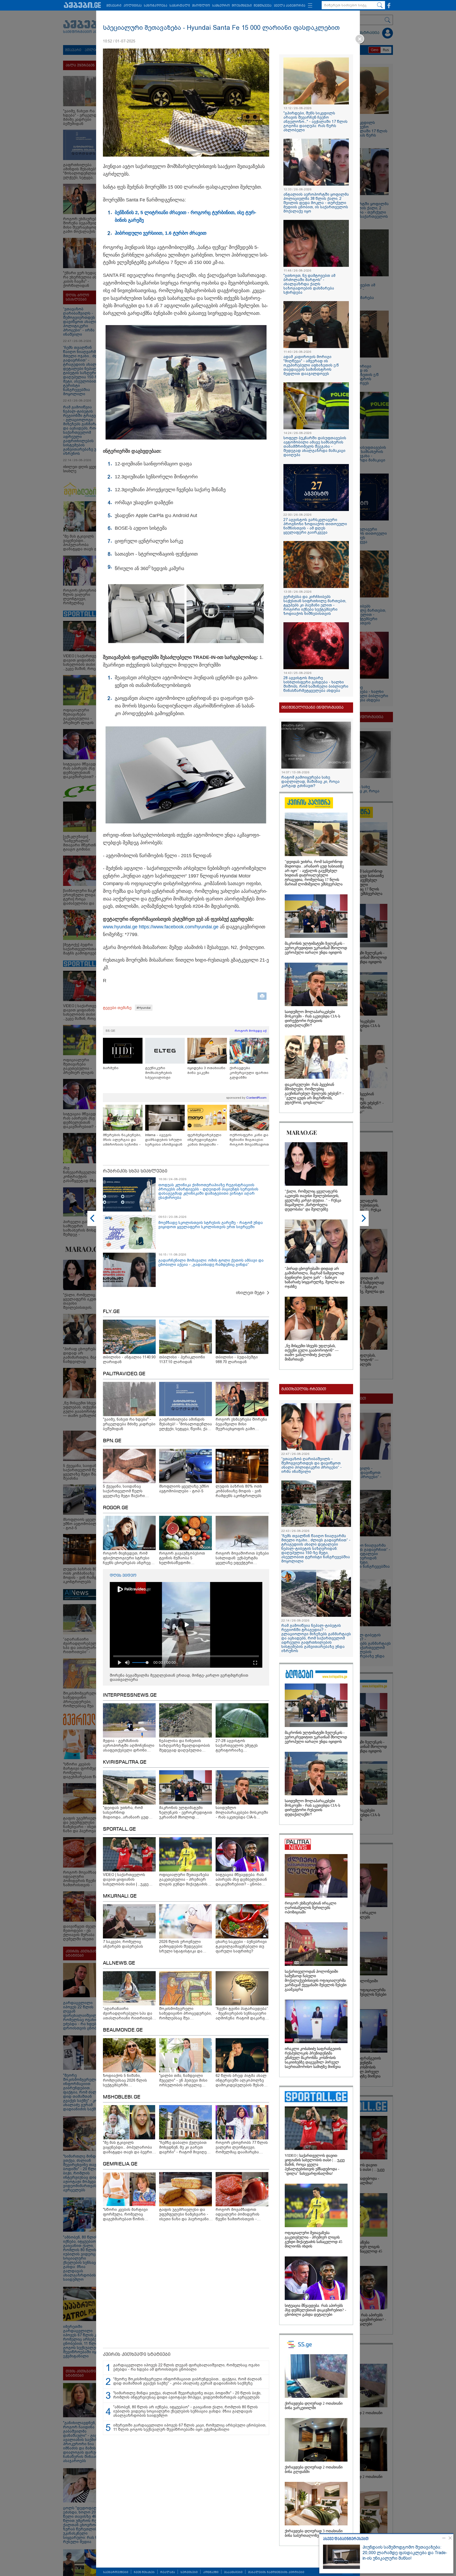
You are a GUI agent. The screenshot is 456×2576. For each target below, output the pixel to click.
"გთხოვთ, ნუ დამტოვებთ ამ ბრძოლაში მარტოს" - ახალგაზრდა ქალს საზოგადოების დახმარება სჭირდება (309, 284)
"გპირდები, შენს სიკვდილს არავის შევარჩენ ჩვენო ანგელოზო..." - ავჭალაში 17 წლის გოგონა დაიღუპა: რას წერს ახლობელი (315, 122)
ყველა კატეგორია (290, 6)
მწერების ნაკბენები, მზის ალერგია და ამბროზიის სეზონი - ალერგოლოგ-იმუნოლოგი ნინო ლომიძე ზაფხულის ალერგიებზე (122, 1140)
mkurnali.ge (120, 1896)
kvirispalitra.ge (125, 1762)
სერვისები (189, 2572)
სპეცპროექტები (116, 2572)
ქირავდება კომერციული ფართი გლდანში (249, 1073)
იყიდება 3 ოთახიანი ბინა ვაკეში (206, 1070)
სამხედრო (221, 6)
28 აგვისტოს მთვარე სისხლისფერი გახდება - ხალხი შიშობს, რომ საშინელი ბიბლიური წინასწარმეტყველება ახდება (316, 684)
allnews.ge (119, 1963)
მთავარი (114, 6)
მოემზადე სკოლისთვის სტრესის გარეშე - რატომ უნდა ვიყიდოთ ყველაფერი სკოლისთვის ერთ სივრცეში (211, 1225)
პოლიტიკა (133, 6)
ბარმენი (111, 1068)
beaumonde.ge (123, 2030)
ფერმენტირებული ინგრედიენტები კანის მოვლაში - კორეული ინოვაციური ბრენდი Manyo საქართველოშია (206, 1140)
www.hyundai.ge (120, 927)
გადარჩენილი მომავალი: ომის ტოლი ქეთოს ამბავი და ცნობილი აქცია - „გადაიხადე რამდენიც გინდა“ (211, 1262)
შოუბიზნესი (242, 6)
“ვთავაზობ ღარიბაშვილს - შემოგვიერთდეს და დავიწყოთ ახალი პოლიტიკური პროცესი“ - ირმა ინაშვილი (312, 1465)
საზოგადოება (156, 6)
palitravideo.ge (124, 1374)
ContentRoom (256, 1098)
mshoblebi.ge (122, 2097)
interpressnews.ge (130, 1695)
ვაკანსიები (233, 2572)
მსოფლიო (201, 6)
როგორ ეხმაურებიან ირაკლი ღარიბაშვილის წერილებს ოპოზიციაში (310, 1908)
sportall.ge (119, 1829)
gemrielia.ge (120, 2164)
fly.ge (111, 1312)
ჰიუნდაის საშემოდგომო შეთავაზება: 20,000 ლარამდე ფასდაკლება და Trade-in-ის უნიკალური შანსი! (405, 2553)
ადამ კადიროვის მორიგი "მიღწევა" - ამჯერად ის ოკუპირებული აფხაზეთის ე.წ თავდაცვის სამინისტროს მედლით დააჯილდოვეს (311, 365)
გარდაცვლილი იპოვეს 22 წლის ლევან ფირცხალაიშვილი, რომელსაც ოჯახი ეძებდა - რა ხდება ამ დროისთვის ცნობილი (186, 2367)
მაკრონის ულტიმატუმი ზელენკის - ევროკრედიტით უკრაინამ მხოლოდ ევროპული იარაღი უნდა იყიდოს (316, 948)
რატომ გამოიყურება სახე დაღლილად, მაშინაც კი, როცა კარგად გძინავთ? (310, 782)
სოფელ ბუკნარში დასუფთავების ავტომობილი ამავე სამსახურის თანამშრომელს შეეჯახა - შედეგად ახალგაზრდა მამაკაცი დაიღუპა (315, 446)
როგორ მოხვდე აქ (251, 1031)
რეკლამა (168, 2572)
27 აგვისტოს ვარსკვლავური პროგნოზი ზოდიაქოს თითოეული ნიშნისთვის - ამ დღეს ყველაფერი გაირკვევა (315, 526)
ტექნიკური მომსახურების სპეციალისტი (159, 1073)
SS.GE (110, 1031)
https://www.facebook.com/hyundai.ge (179, 927)
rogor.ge (116, 1508)
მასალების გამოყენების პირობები (276, 2572)
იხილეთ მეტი (250, 1293)
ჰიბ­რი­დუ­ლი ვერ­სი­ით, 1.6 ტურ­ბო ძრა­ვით (161, 233)
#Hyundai (144, 1008)
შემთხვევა (263, 6)
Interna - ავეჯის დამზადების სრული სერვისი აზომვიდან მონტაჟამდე (164, 1140)
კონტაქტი (211, 2572)
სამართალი (180, 6)
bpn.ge (112, 1441)
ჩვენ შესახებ (144, 2572)
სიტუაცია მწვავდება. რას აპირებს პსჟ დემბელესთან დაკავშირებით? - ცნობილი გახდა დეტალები (315, 2310)
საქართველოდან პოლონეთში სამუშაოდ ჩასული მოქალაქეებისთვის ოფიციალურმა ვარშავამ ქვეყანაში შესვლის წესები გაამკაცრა (316, 1981)
